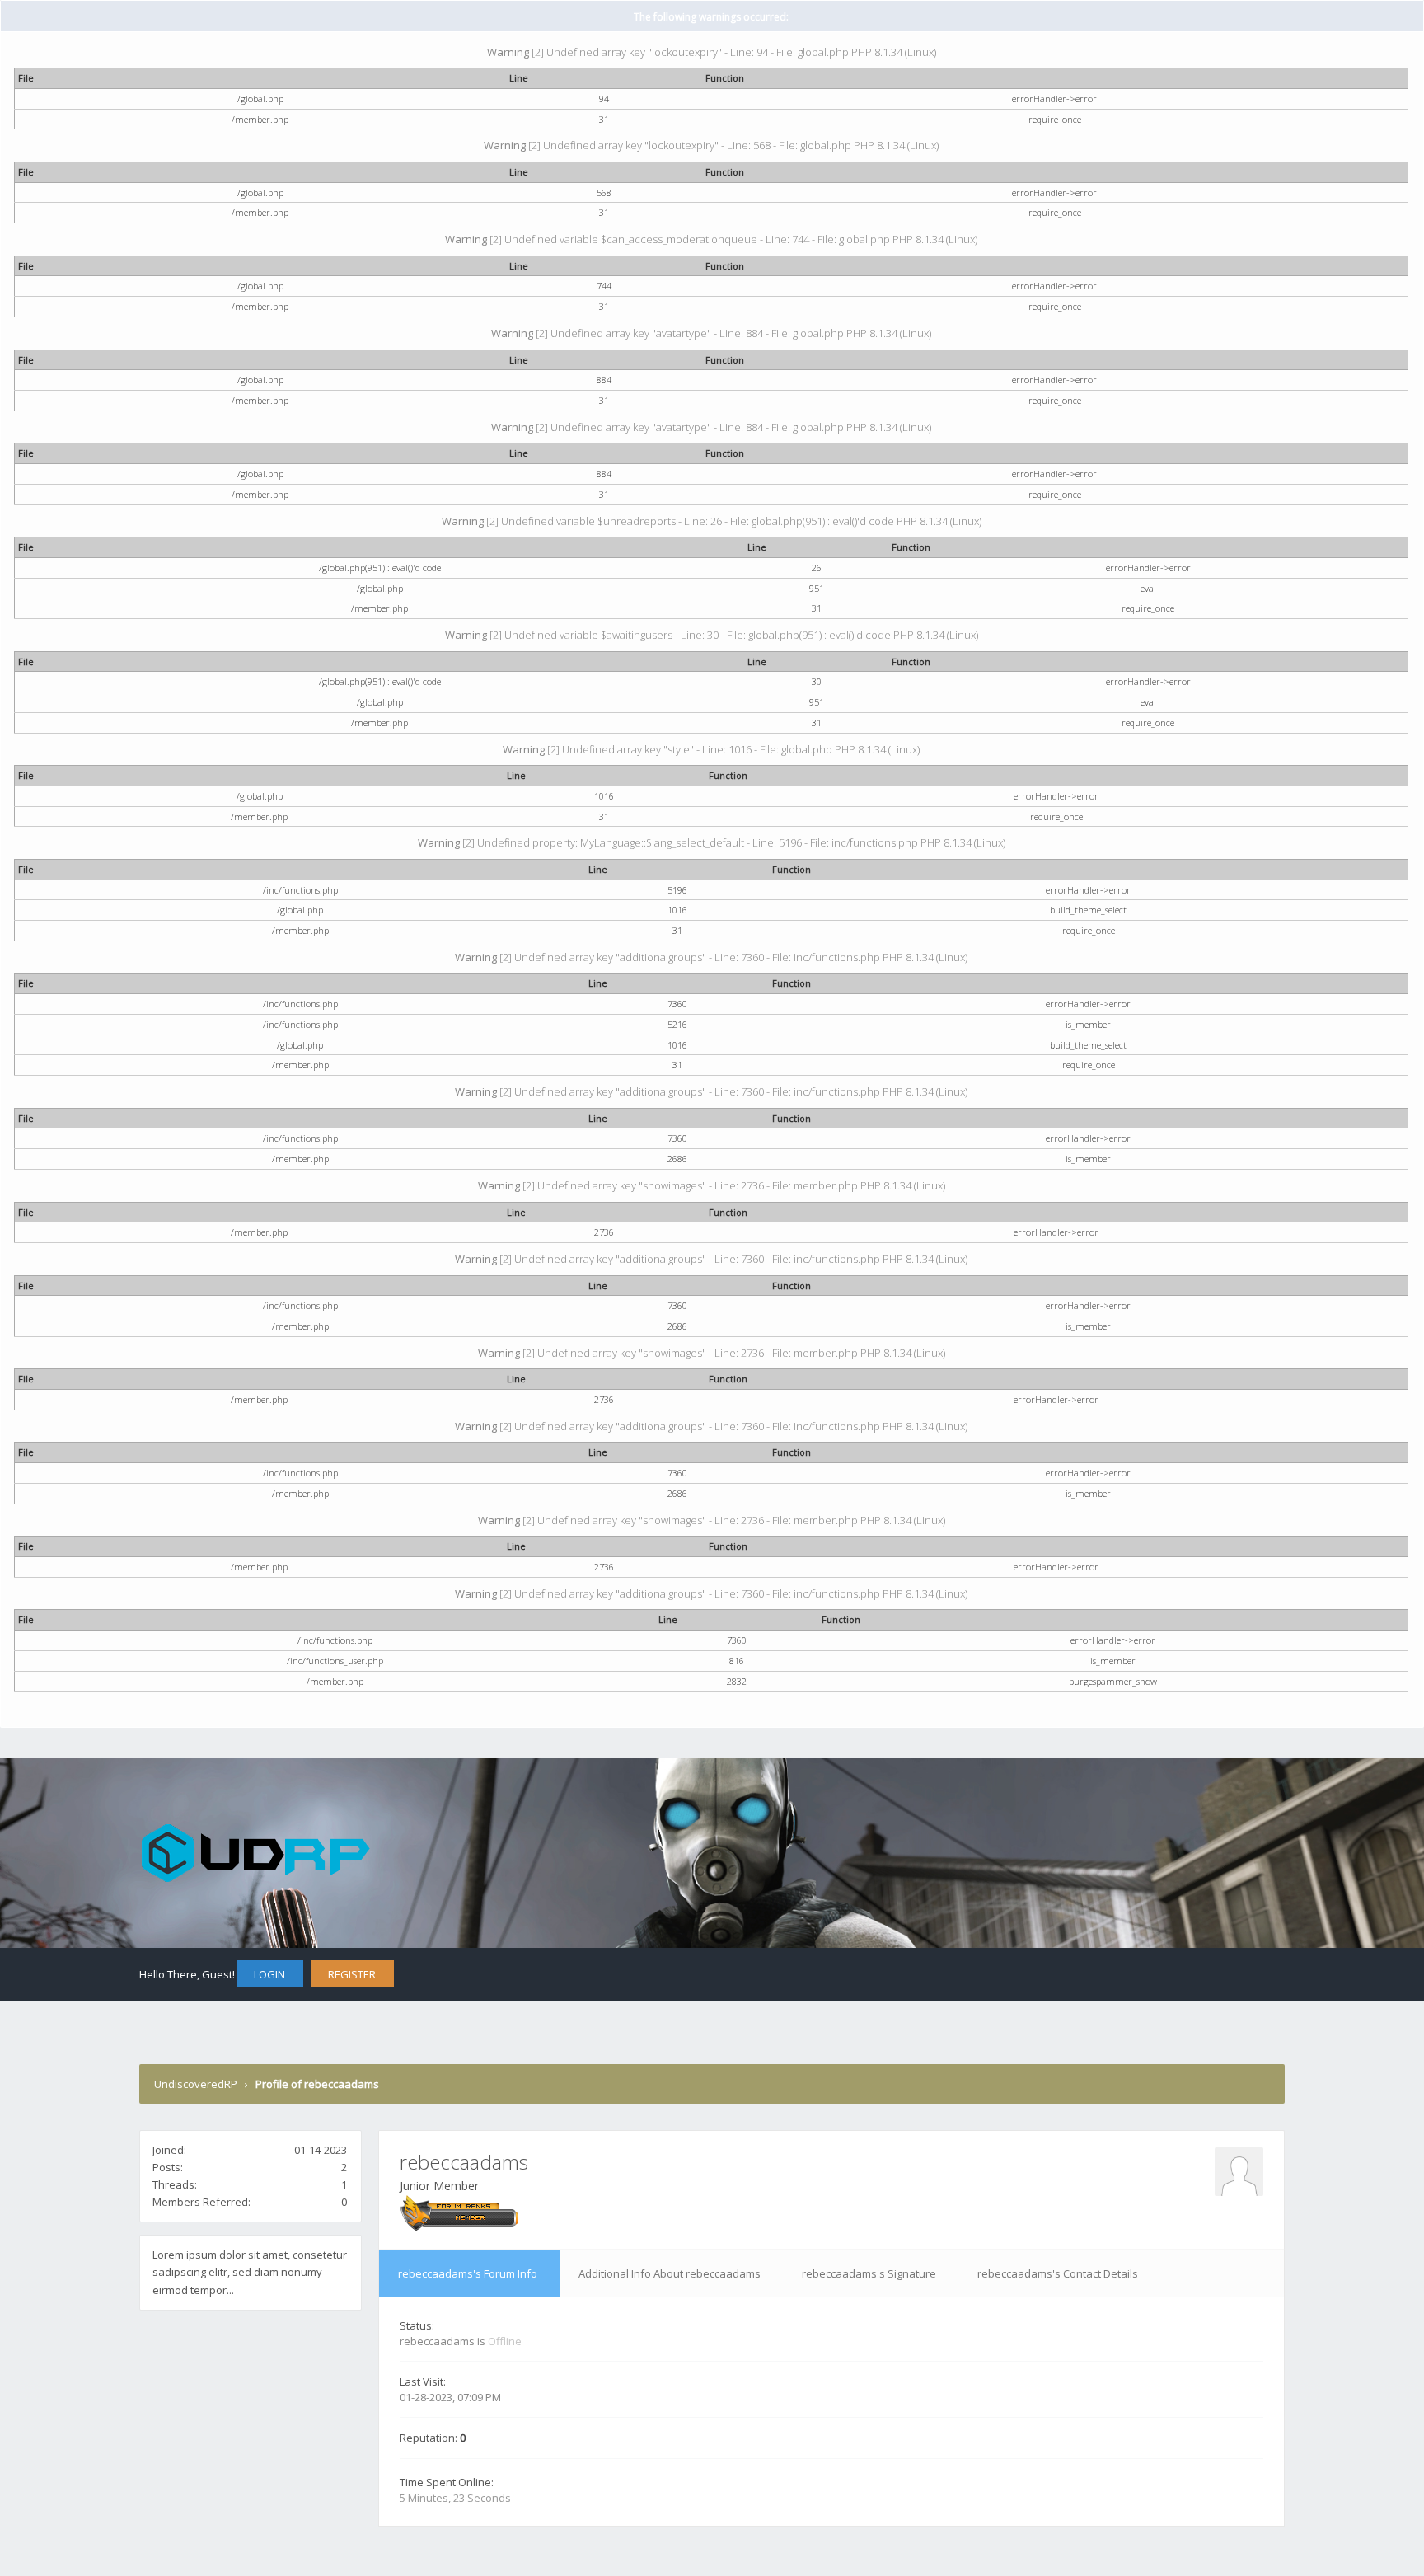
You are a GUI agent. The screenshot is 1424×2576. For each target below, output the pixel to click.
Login (269, 1974)
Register (352, 1974)
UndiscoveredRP (196, 2084)
